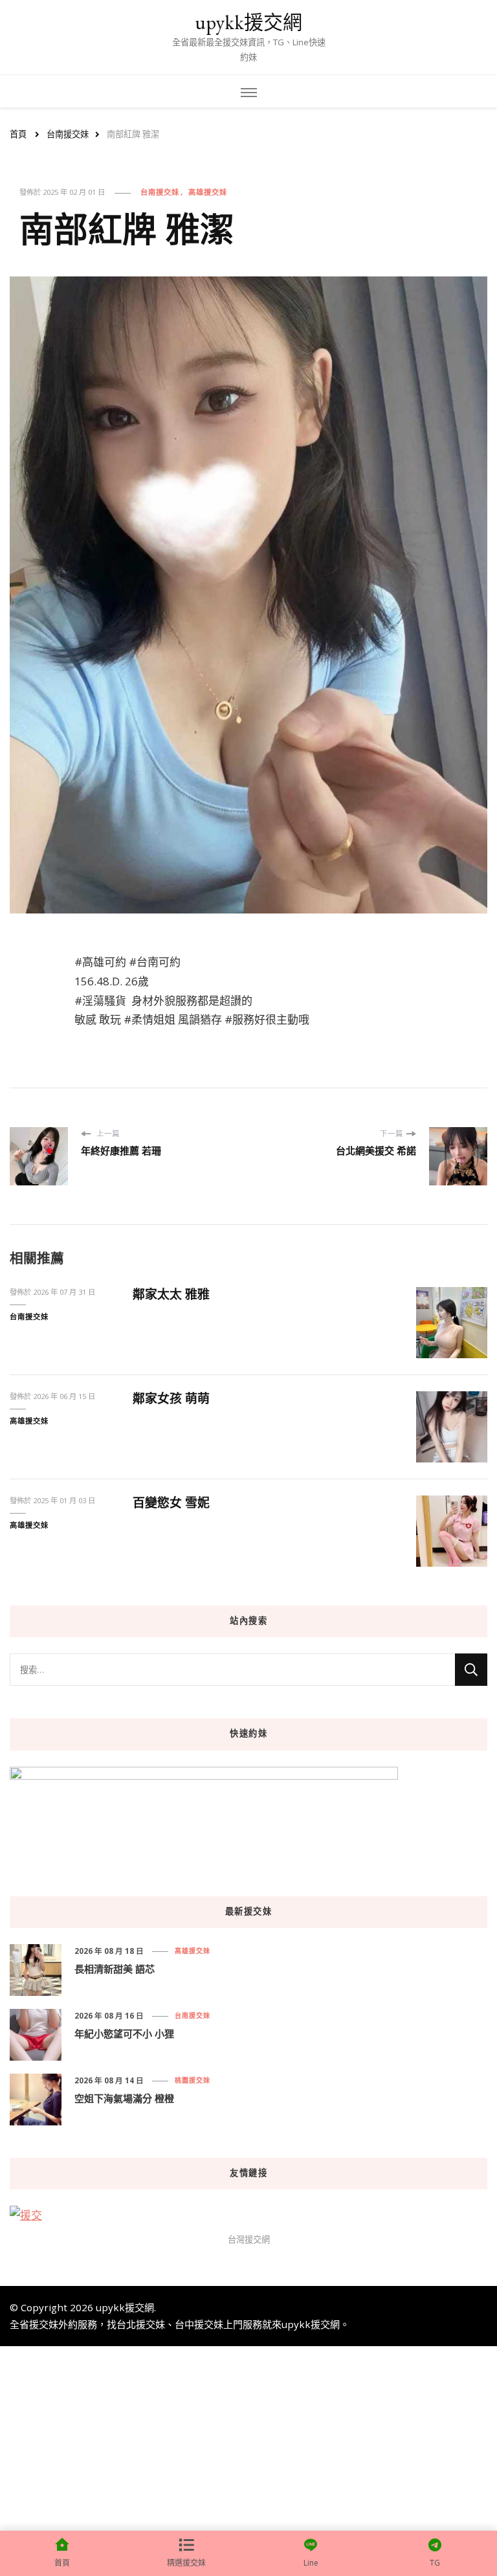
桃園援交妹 (193, 2080)
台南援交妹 (160, 192)
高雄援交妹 (208, 192)
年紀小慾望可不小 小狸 (124, 2033)
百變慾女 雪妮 (171, 1503)
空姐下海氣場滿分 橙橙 (124, 2098)
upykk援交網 (248, 22)
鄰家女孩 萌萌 (171, 1398)
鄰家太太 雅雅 (171, 1294)
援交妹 (44, 2324)
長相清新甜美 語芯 (115, 1969)
